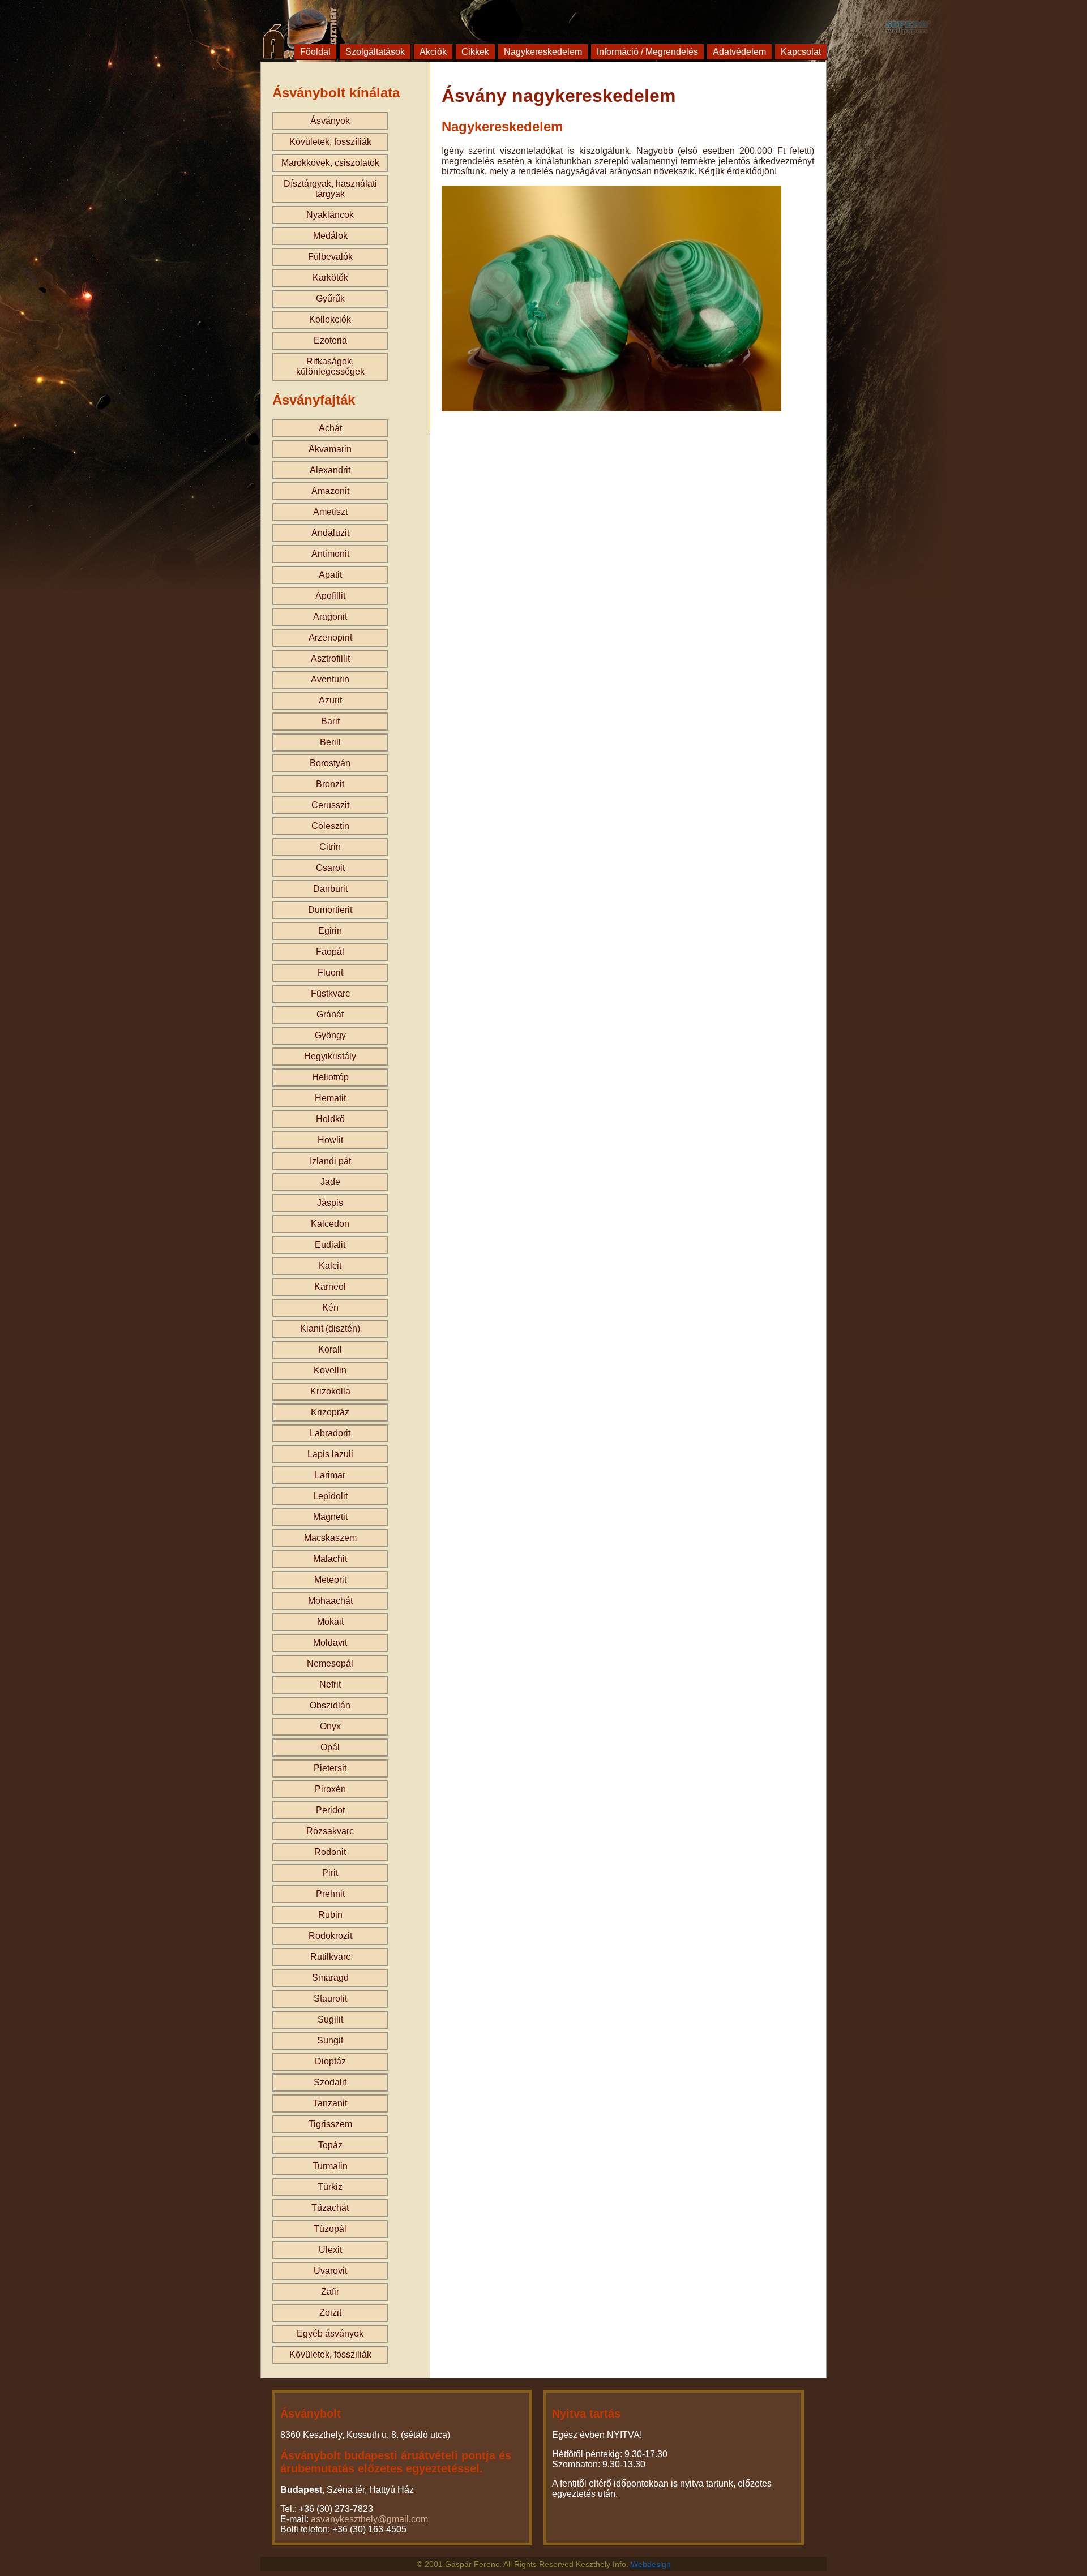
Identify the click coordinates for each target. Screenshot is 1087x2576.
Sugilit (330, 2019)
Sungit (330, 2040)
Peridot (330, 1810)
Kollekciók (330, 319)
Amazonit (330, 491)
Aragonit (330, 617)
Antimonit (330, 554)
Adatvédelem (739, 52)
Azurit (330, 700)
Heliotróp (330, 1077)
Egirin (330, 931)
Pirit (330, 1873)
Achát (330, 428)
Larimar (330, 1475)
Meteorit (330, 1580)
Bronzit (330, 784)
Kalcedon (330, 1224)
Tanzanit (330, 2103)
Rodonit (330, 1852)
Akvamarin (330, 449)
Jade (330, 1182)
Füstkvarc (330, 993)
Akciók (433, 52)
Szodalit (330, 2082)
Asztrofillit (330, 658)
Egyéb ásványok (330, 2334)
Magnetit (330, 1517)
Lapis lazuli (330, 1454)
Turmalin (330, 2166)
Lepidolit (330, 1496)
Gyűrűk (330, 299)
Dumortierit (330, 910)
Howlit (330, 1140)
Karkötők (330, 278)
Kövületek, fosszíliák (330, 142)
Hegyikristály (330, 1056)
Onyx (330, 1726)
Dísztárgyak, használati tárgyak (330, 189)
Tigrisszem (330, 2124)
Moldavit (330, 1643)
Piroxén (330, 1789)
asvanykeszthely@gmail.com (369, 2519)
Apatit (330, 575)
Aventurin (330, 679)
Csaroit (330, 868)
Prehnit (330, 1894)
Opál (330, 1747)
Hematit (330, 1098)
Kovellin (330, 1370)
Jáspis (330, 1203)
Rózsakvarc (330, 1831)
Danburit (330, 889)
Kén (330, 1308)
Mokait (330, 1622)
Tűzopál (330, 2229)
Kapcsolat (801, 52)
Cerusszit (330, 805)
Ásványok (330, 121)
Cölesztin (330, 826)
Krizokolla (330, 1391)
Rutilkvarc (330, 1957)
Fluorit (330, 973)
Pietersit (330, 1768)
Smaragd (330, 1978)
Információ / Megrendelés (647, 52)
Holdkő (330, 1119)
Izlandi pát (330, 1161)
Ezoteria (330, 340)
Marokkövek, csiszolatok (330, 163)
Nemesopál (330, 1663)
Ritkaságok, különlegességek (330, 366)
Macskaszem (330, 1538)
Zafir (330, 2292)
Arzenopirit (330, 637)
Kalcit (330, 1266)
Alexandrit (330, 470)
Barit (330, 721)
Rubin (330, 1915)
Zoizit (330, 2313)
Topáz (330, 2145)
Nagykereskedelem (543, 52)
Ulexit (330, 2250)
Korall (330, 1349)
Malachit (330, 1559)
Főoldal (315, 52)
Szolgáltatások (375, 52)
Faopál (330, 952)
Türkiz (330, 2187)
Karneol (330, 1287)
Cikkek (475, 52)
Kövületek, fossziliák (330, 2354)
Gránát (330, 1014)
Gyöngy (330, 1035)
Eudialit (330, 1245)
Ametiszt (330, 512)
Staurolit (330, 1998)
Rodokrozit (330, 1936)
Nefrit (330, 1684)
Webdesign (651, 2564)
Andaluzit (330, 533)
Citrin (330, 847)
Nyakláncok (330, 215)
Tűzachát (330, 2208)
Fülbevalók (330, 257)
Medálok (330, 236)
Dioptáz (330, 2061)
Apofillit (330, 596)
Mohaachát (330, 1601)
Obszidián (330, 1705)
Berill (330, 742)
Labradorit (330, 1433)
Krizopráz (330, 1412)
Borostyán (330, 763)
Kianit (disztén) (330, 1328)
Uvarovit (330, 2271)
